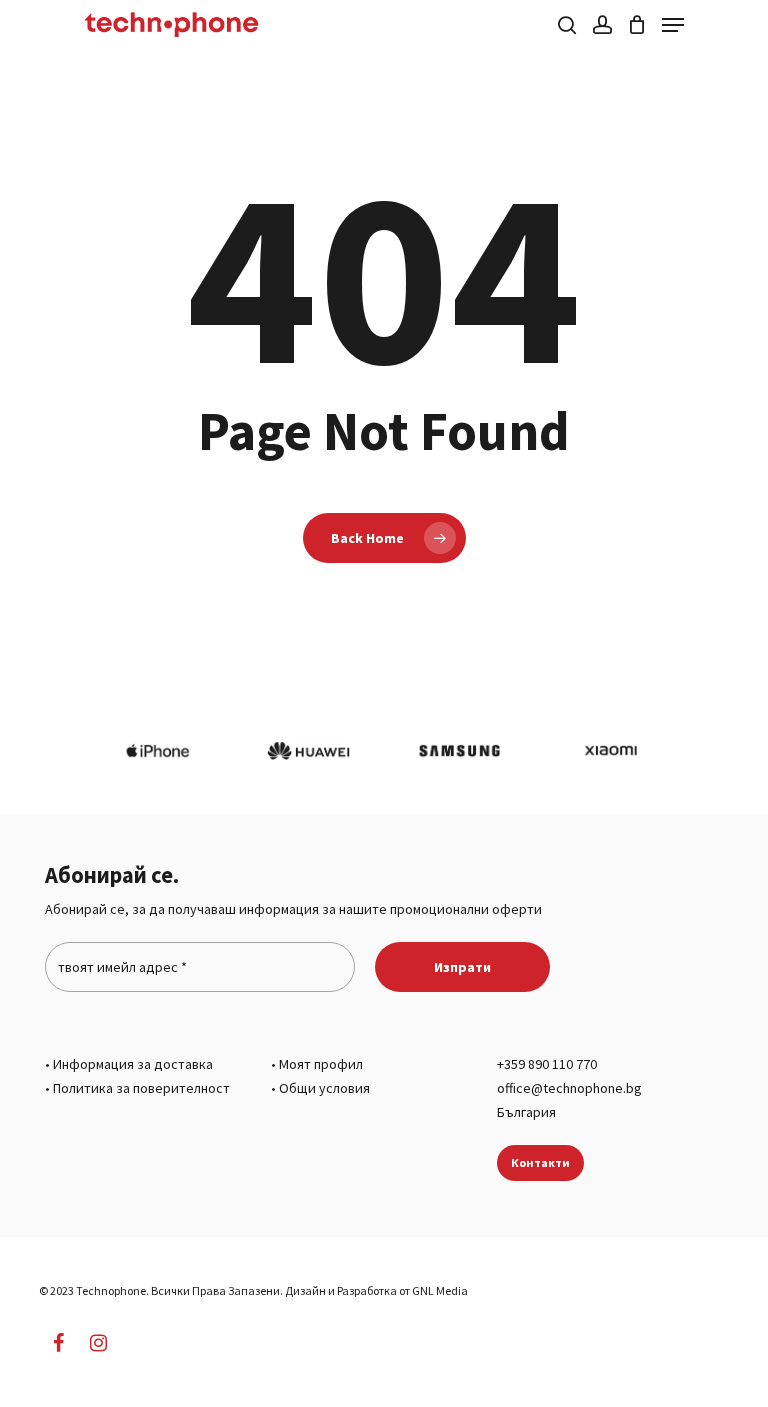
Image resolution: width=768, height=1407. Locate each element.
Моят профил (321, 1064)
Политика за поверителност (141, 1088)
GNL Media (440, 1290)
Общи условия (324, 1088)
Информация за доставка (133, 1064)
